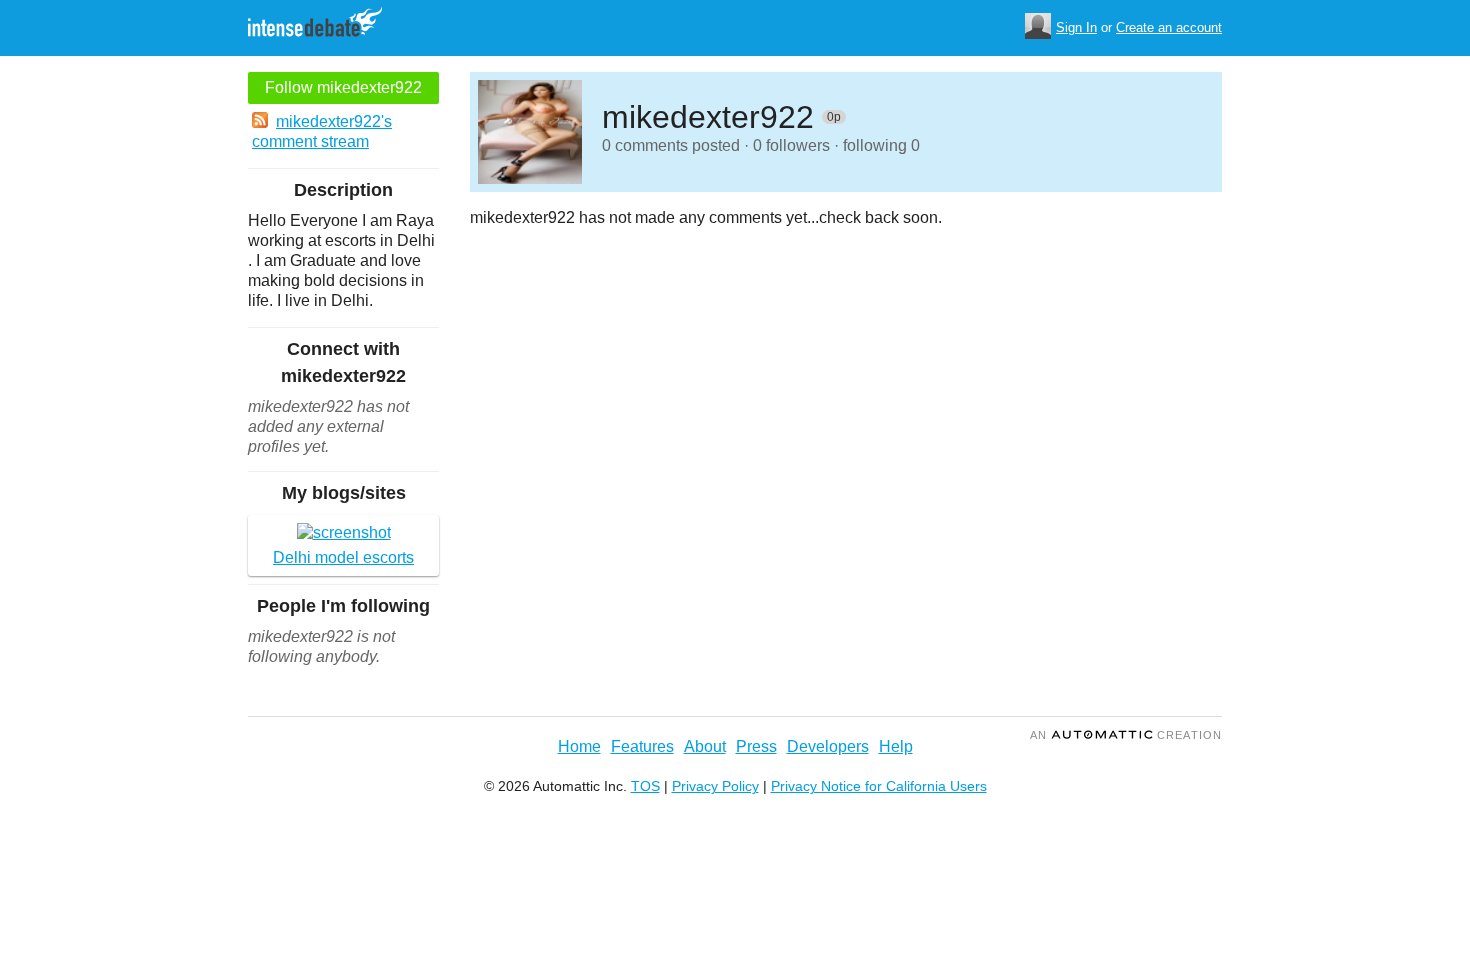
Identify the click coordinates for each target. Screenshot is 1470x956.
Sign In (1076, 27)
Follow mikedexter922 (343, 87)
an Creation (1126, 735)
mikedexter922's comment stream (322, 131)
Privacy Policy (715, 786)
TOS (645, 786)
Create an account (1169, 27)
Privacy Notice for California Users (879, 786)
